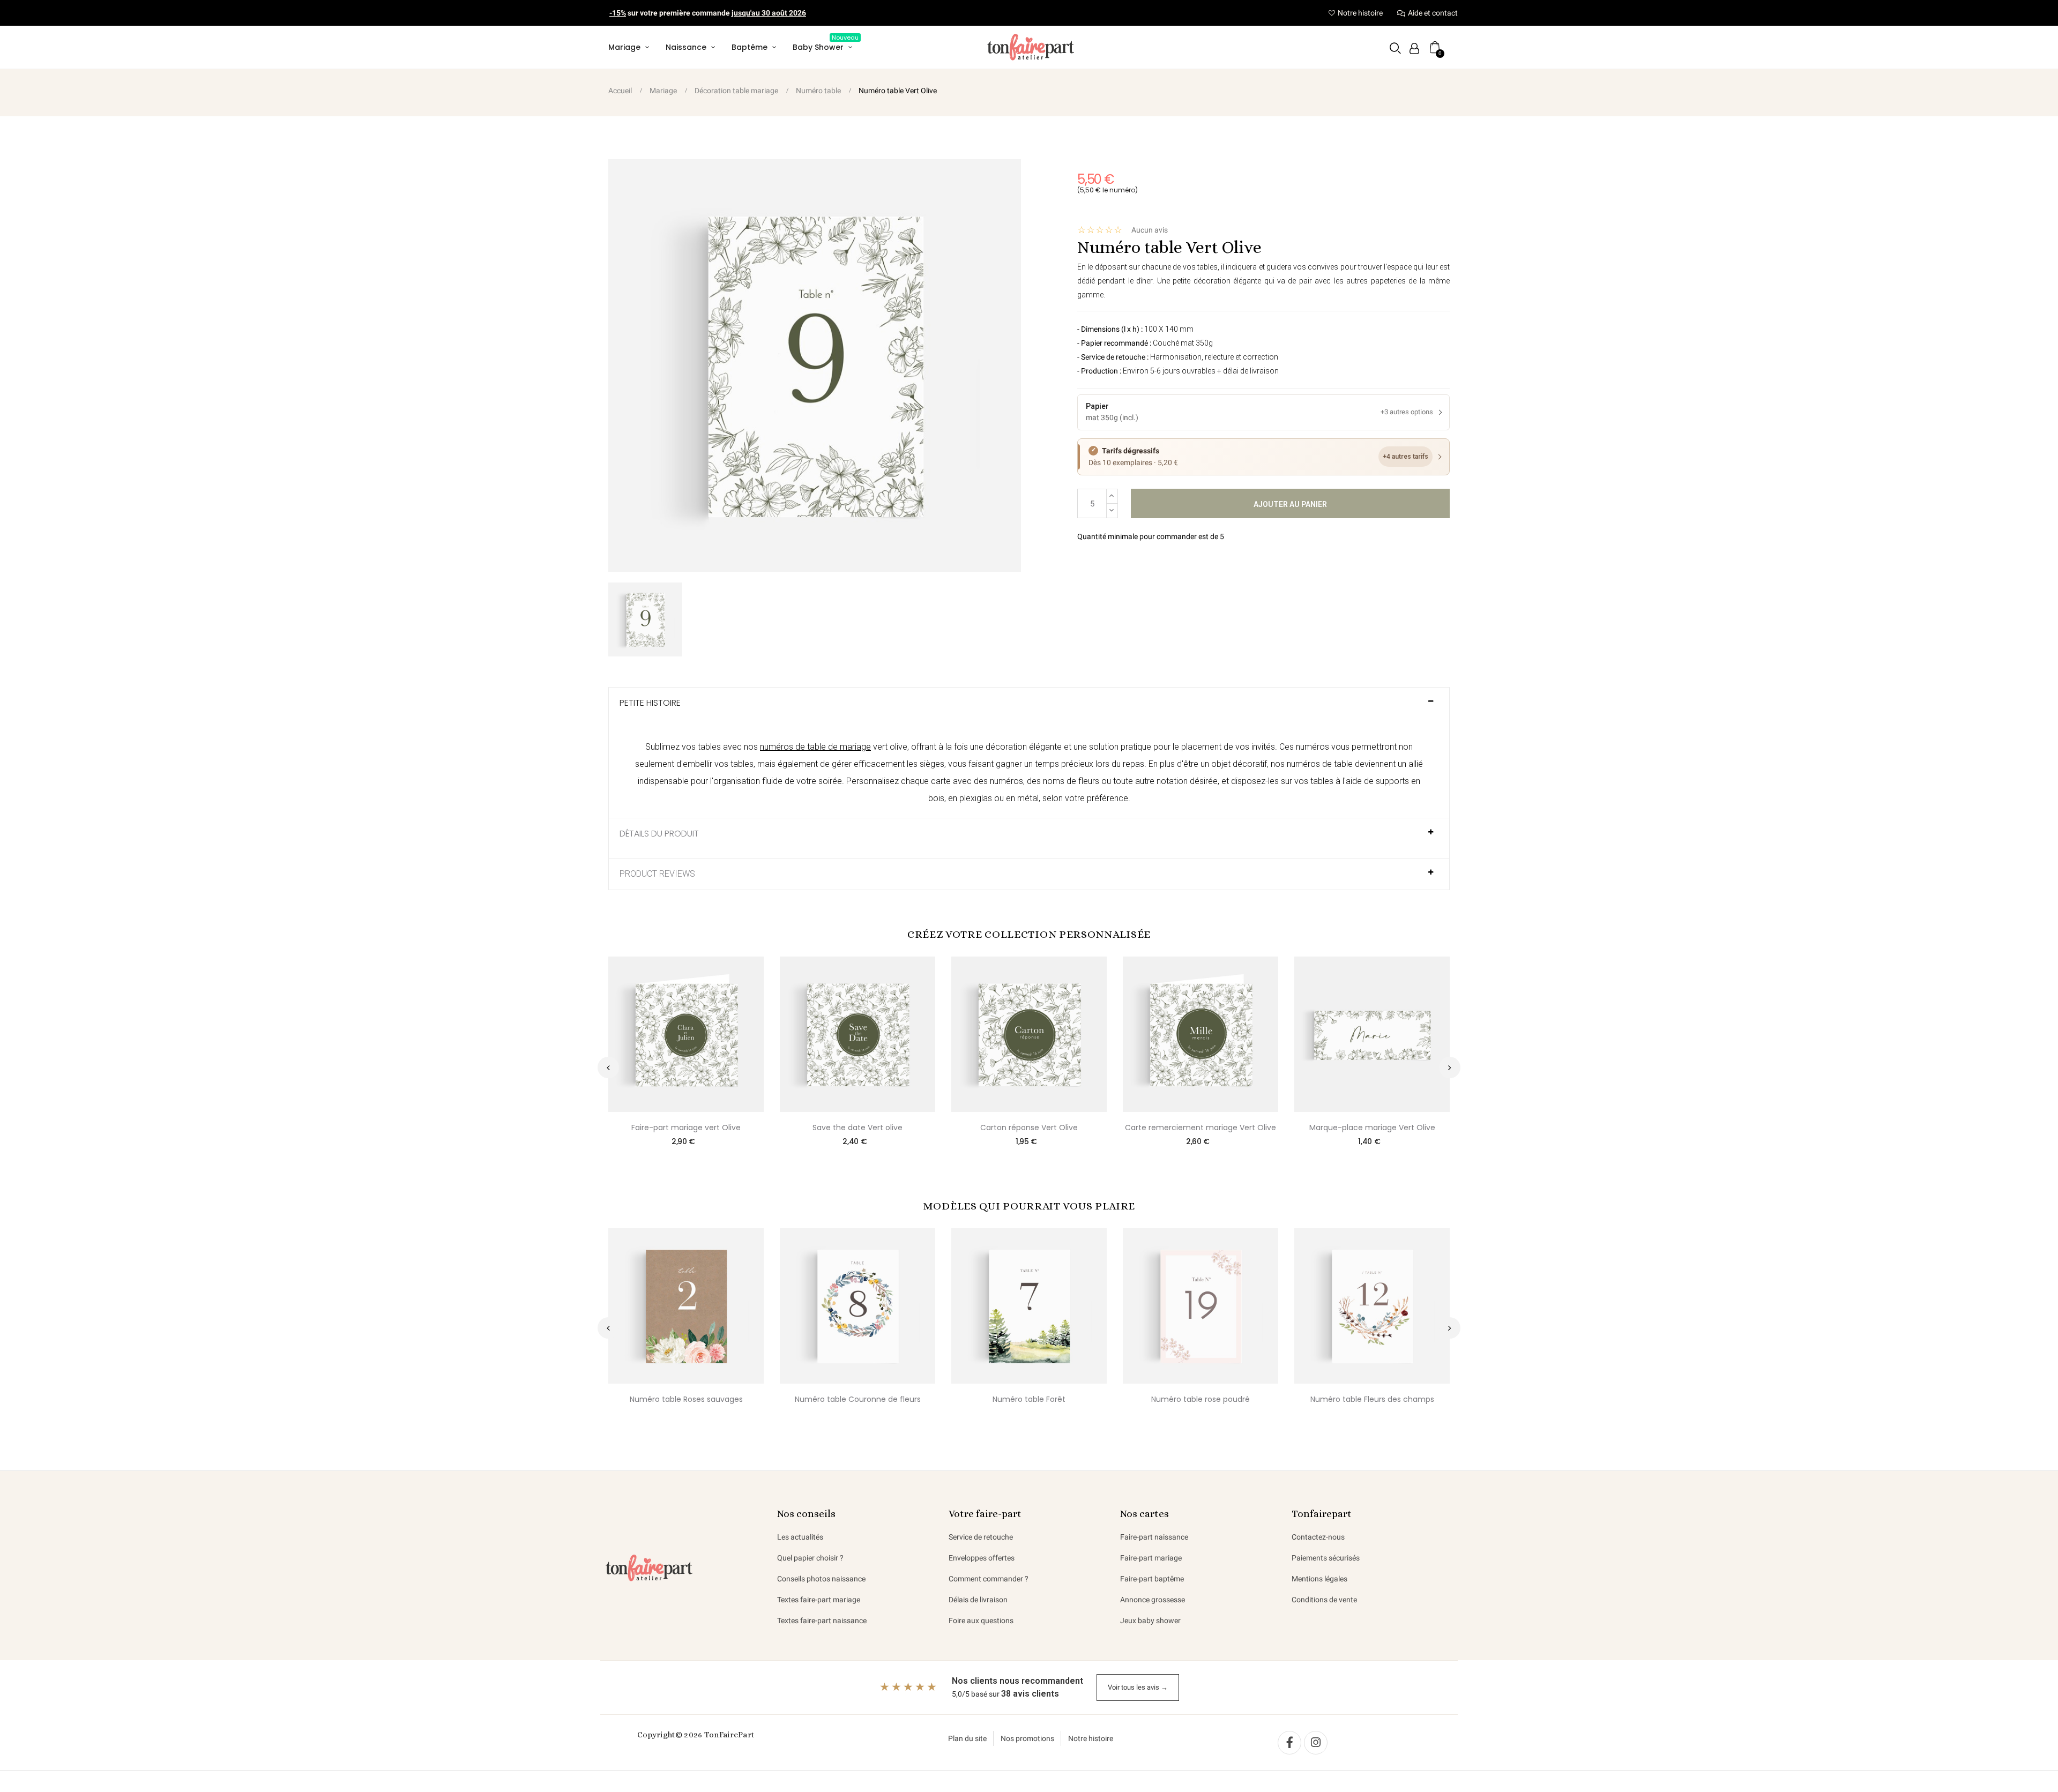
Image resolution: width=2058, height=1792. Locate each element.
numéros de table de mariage (815, 747)
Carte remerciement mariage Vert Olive (1200, 1128)
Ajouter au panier (1290, 504)
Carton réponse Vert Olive (1029, 1128)
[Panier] (1435, 47)
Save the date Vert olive (857, 1128)
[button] (1395, 48)
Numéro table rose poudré (1200, 1399)
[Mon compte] (1414, 48)
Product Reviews (657, 874)
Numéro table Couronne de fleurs (858, 1399)
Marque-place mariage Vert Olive (1372, 1128)
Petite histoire (650, 703)
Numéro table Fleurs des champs (1372, 1399)
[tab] (1029, 708)
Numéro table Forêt (1029, 1399)
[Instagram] (1316, 1743)
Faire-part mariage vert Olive (686, 1128)
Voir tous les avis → (1138, 1687)
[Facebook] (1289, 1743)
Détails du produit (659, 834)
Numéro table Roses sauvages (686, 1399)
